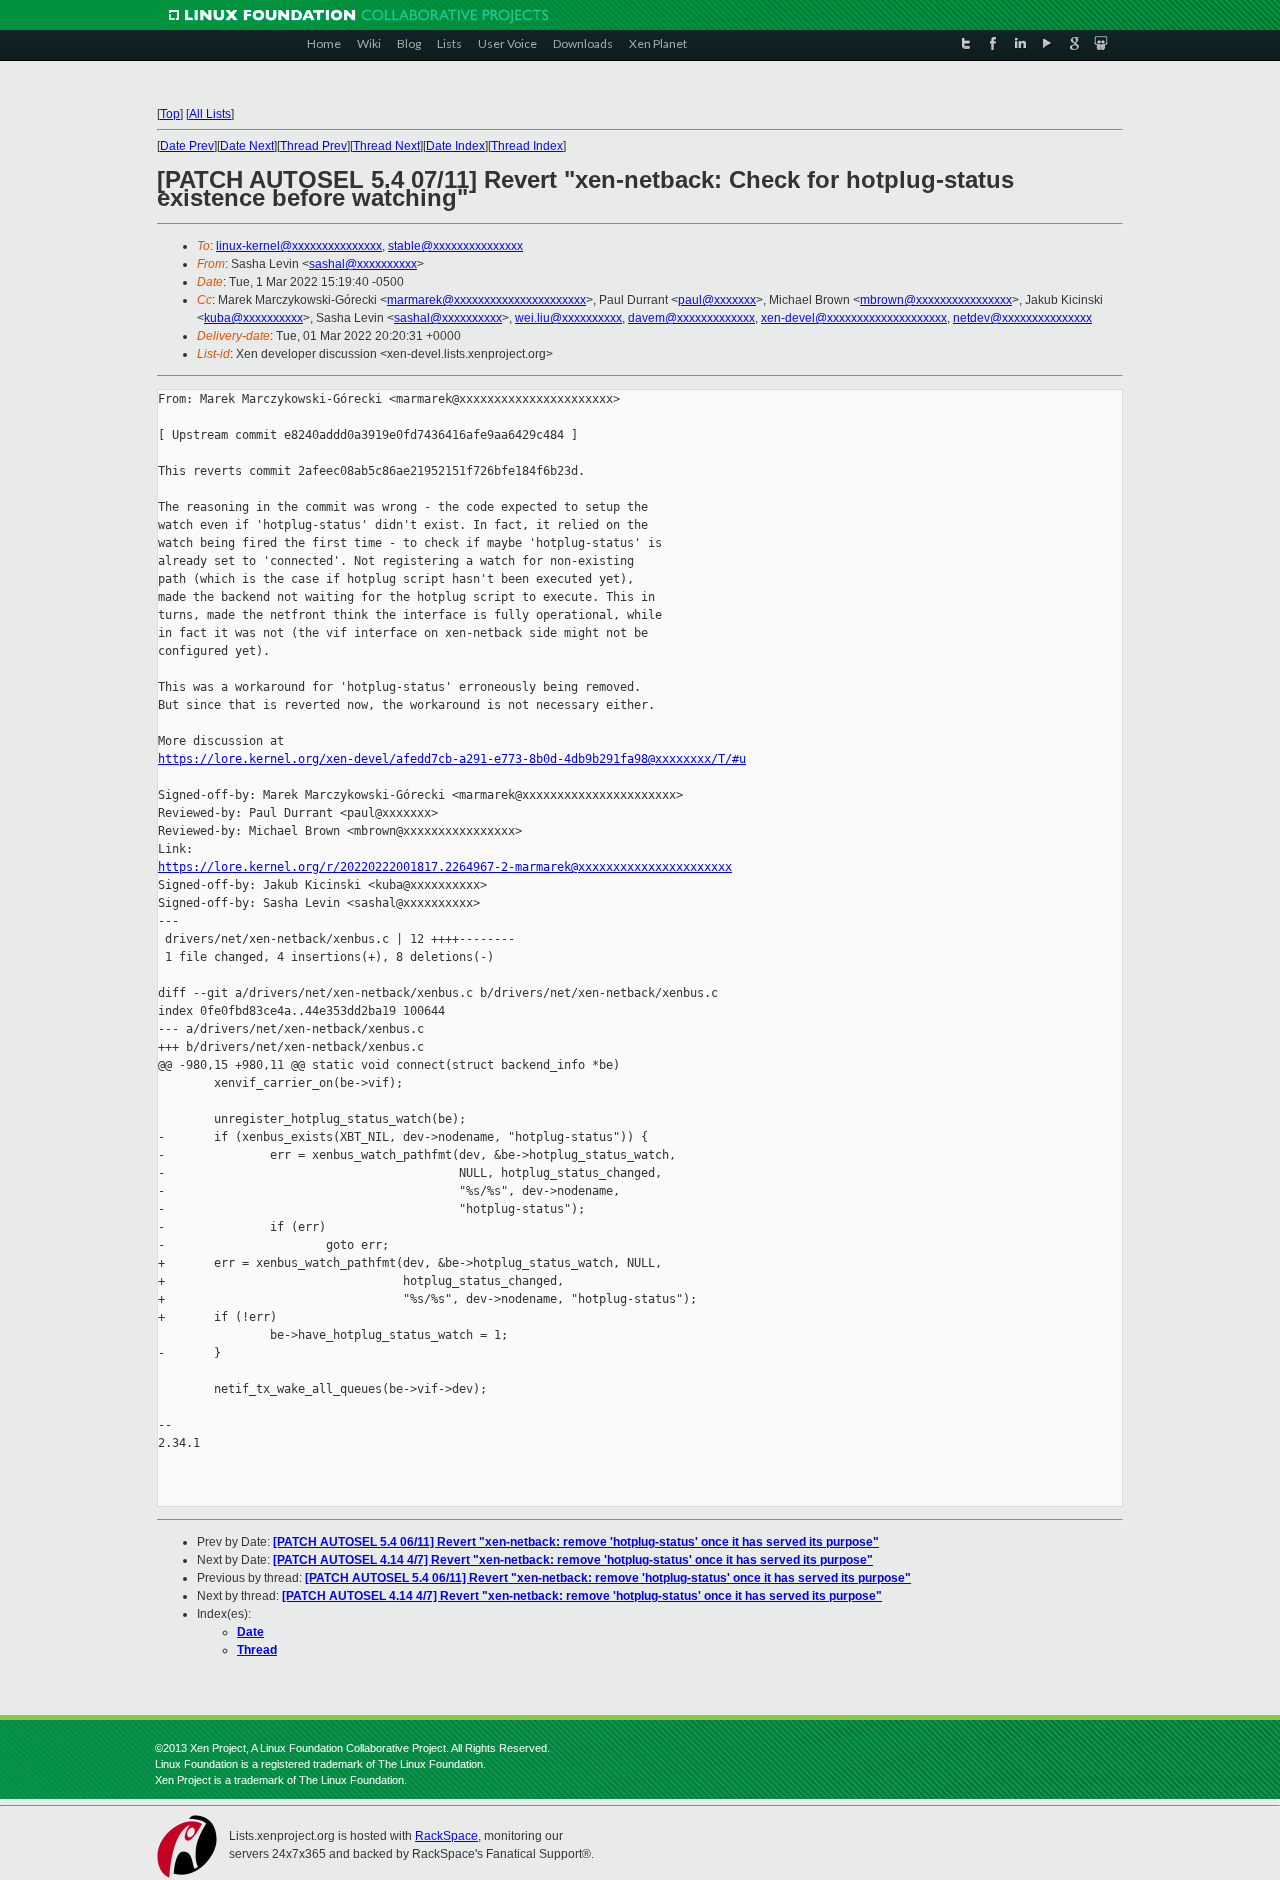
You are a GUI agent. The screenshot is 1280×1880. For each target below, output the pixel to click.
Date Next (247, 146)
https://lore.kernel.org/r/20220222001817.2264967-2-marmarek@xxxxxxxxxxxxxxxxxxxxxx (445, 867)
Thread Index (527, 146)
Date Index (455, 146)
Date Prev (187, 146)
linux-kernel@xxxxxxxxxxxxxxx (299, 246)
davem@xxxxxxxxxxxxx (691, 318)
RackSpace (446, 1836)
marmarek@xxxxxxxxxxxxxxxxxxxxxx (486, 300)
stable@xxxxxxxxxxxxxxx (455, 246)
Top (170, 114)
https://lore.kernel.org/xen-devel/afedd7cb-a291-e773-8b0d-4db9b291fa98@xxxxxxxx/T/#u (452, 759)
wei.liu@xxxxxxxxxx (568, 318)
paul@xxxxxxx (717, 300)
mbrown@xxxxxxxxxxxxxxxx (936, 300)
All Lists (210, 114)
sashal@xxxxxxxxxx (363, 264)
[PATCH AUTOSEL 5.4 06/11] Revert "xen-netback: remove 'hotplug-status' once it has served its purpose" (576, 1542)
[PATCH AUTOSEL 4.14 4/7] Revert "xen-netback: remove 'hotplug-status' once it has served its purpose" (573, 1560)
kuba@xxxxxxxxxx (253, 318)
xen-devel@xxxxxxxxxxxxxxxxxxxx (854, 318)
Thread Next (386, 146)
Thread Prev (313, 146)
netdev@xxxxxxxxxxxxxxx (1022, 318)
